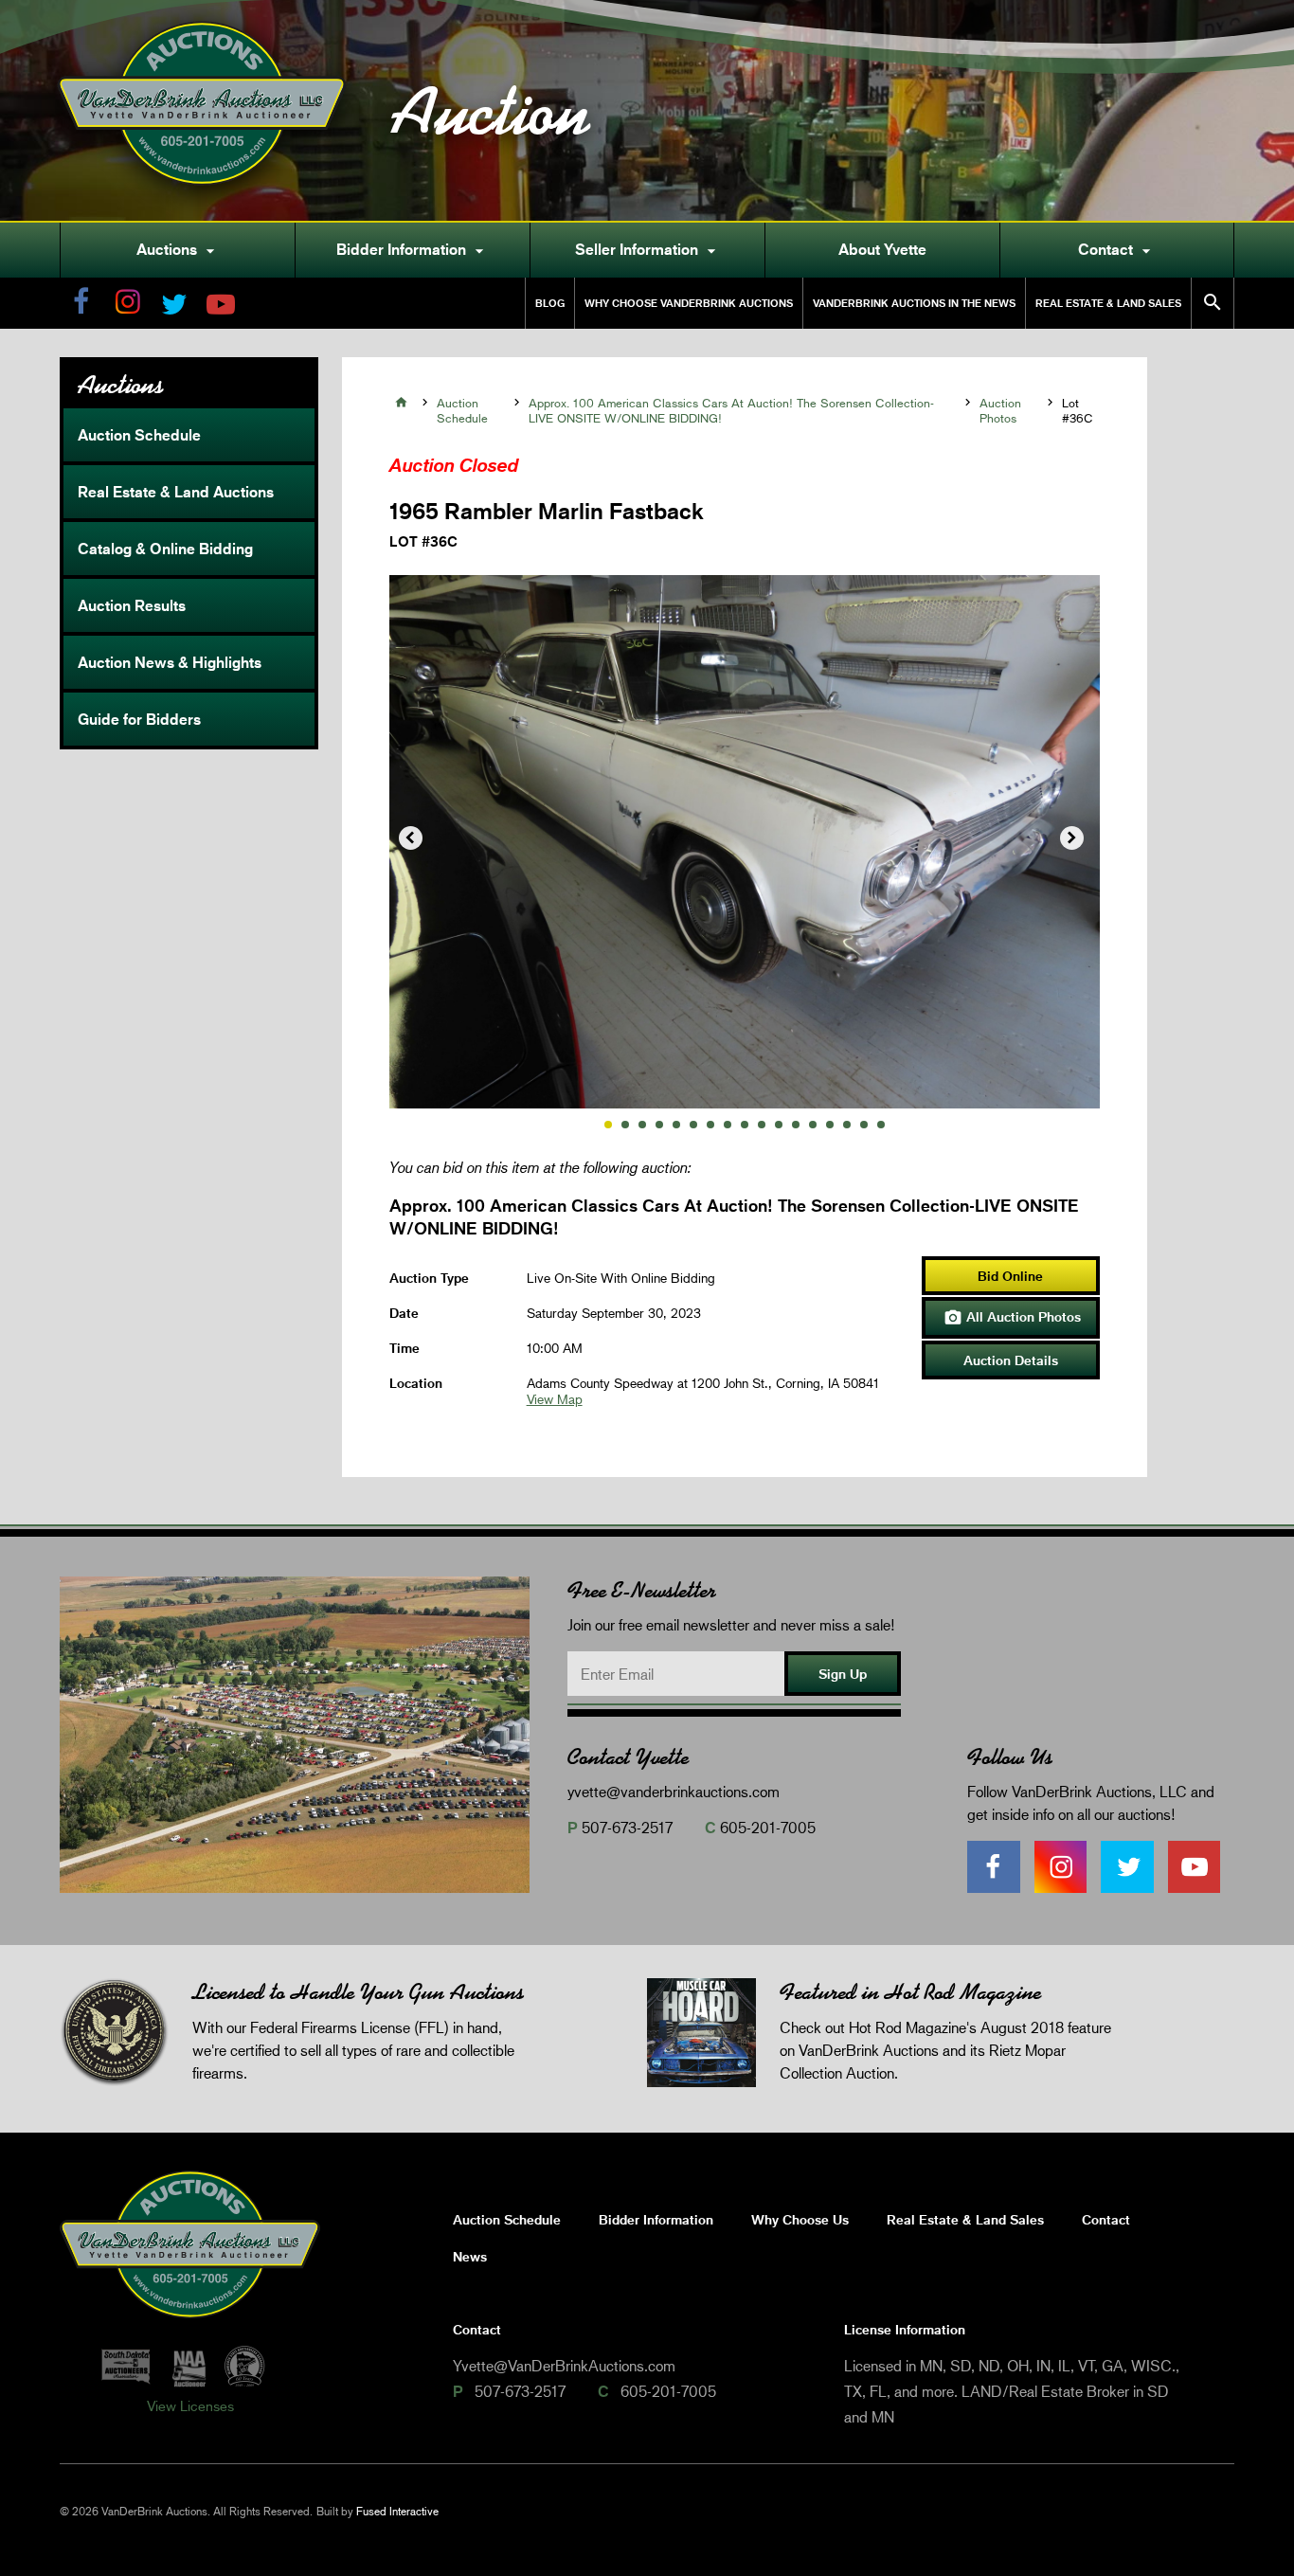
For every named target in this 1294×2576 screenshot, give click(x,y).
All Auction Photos (1012, 1318)
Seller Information (648, 250)
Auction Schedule (139, 435)
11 (779, 1125)
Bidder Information (413, 250)
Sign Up (843, 1674)
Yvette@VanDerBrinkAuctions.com (564, 2365)
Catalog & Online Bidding (165, 549)
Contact (1117, 250)
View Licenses (190, 2405)
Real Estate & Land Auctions (176, 492)
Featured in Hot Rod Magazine (910, 1992)
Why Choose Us (800, 2219)
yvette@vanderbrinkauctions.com (674, 1791)
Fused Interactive (397, 2511)
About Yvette (882, 249)
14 (830, 1125)
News (470, 2256)
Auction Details (1011, 1360)
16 (864, 1125)
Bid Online (1010, 1276)
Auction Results (132, 605)
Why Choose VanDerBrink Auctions (689, 303)
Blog (550, 303)
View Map (555, 1399)
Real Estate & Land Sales (1108, 303)
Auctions (178, 250)
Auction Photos (1000, 410)
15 (847, 1125)
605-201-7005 (768, 1827)
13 (813, 1125)
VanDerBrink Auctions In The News (914, 303)
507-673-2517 (627, 1827)
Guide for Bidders (139, 719)
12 (796, 1125)
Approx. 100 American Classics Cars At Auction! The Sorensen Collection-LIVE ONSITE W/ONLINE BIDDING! (731, 410)
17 (881, 1125)
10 (762, 1125)
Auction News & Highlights (170, 662)
